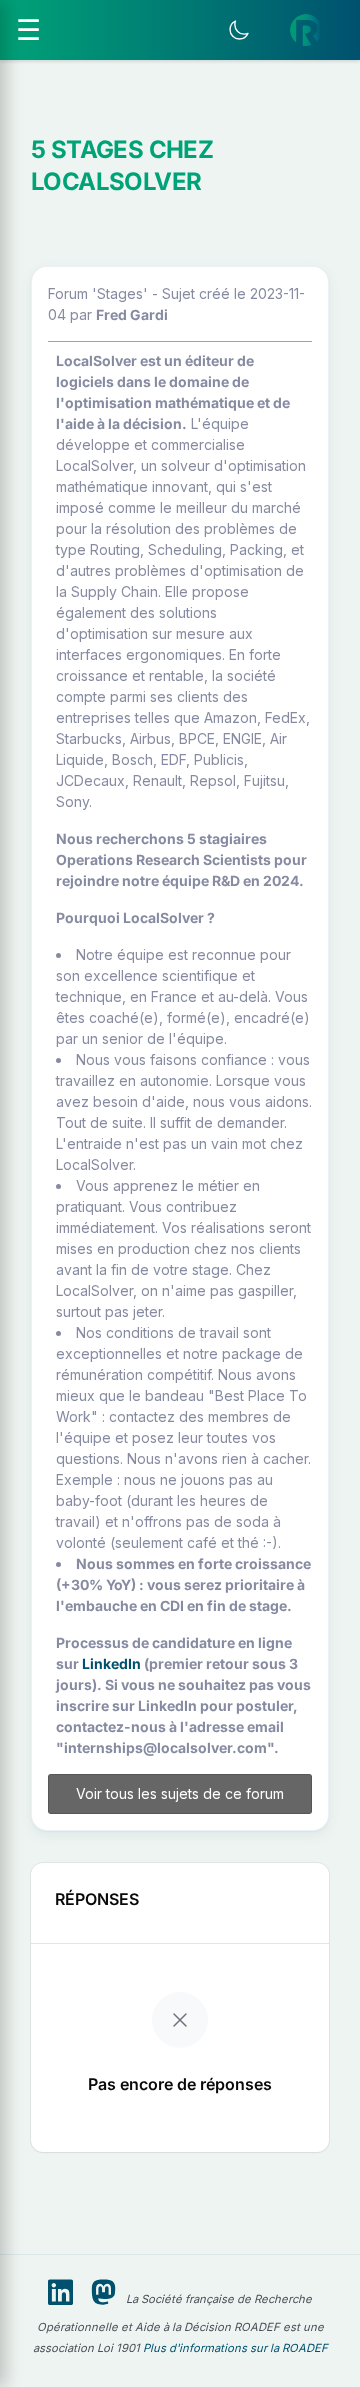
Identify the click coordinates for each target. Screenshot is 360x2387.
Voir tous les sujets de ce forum (180, 1793)
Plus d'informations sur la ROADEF (235, 2348)
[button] (306, 30)
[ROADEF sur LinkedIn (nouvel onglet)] (60, 2293)
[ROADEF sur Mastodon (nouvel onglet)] (103, 2293)
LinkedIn (111, 1663)
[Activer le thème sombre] (239, 30)
